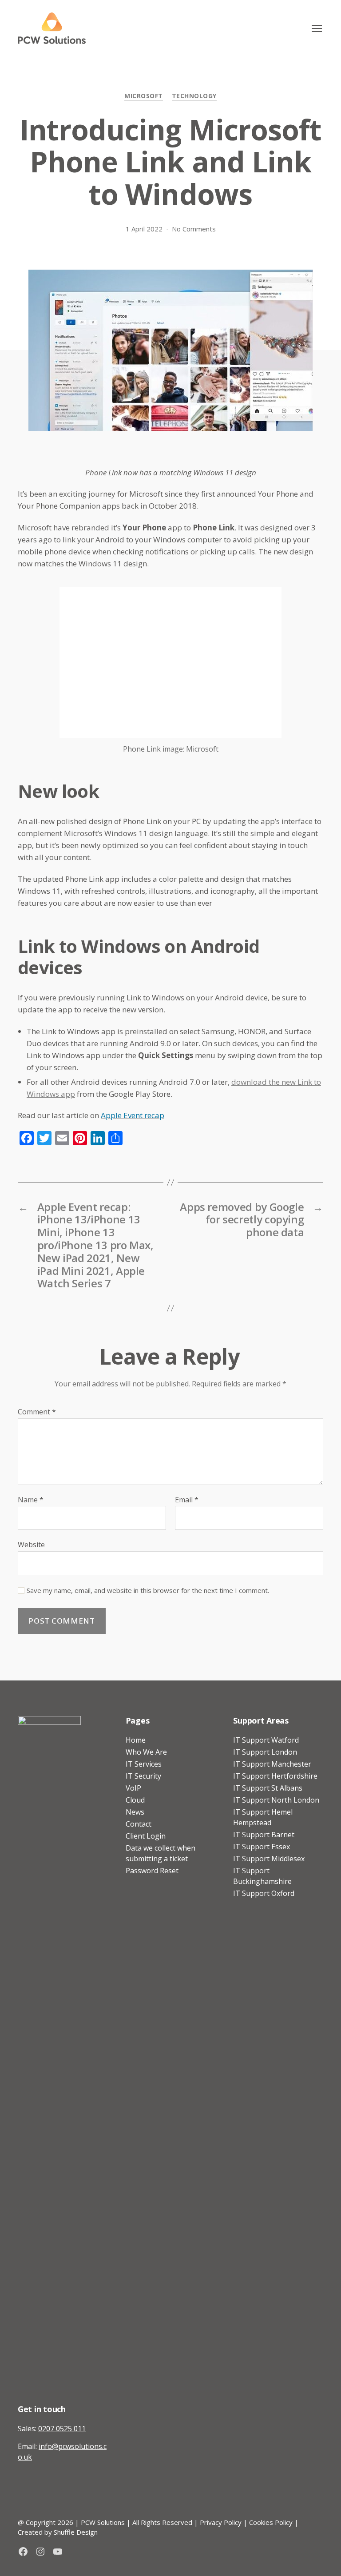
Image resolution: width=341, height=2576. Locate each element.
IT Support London (265, 1752)
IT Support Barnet (264, 1835)
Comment (37, 1412)
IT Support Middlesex (269, 1859)
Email (187, 1500)
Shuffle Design (76, 2532)
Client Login (146, 1836)
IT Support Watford (266, 1740)
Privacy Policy (221, 2522)
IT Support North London (276, 1800)
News (135, 1812)
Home (136, 1740)
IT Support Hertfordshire (275, 1776)
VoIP (133, 1788)
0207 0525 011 (62, 2429)
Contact (139, 1824)
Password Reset (152, 1871)
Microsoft (144, 96)
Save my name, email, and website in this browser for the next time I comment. (148, 1591)
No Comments (194, 229)
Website (31, 1544)
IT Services (144, 1764)
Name (31, 1500)
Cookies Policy (271, 2522)
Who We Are (146, 1752)
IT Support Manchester (272, 1764)
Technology (194, 96)
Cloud (135, 1800)
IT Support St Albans (268, 1788)
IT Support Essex (262, 1847)
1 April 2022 (144, 229)
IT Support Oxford (264, 1893)
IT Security (143, 1776)
